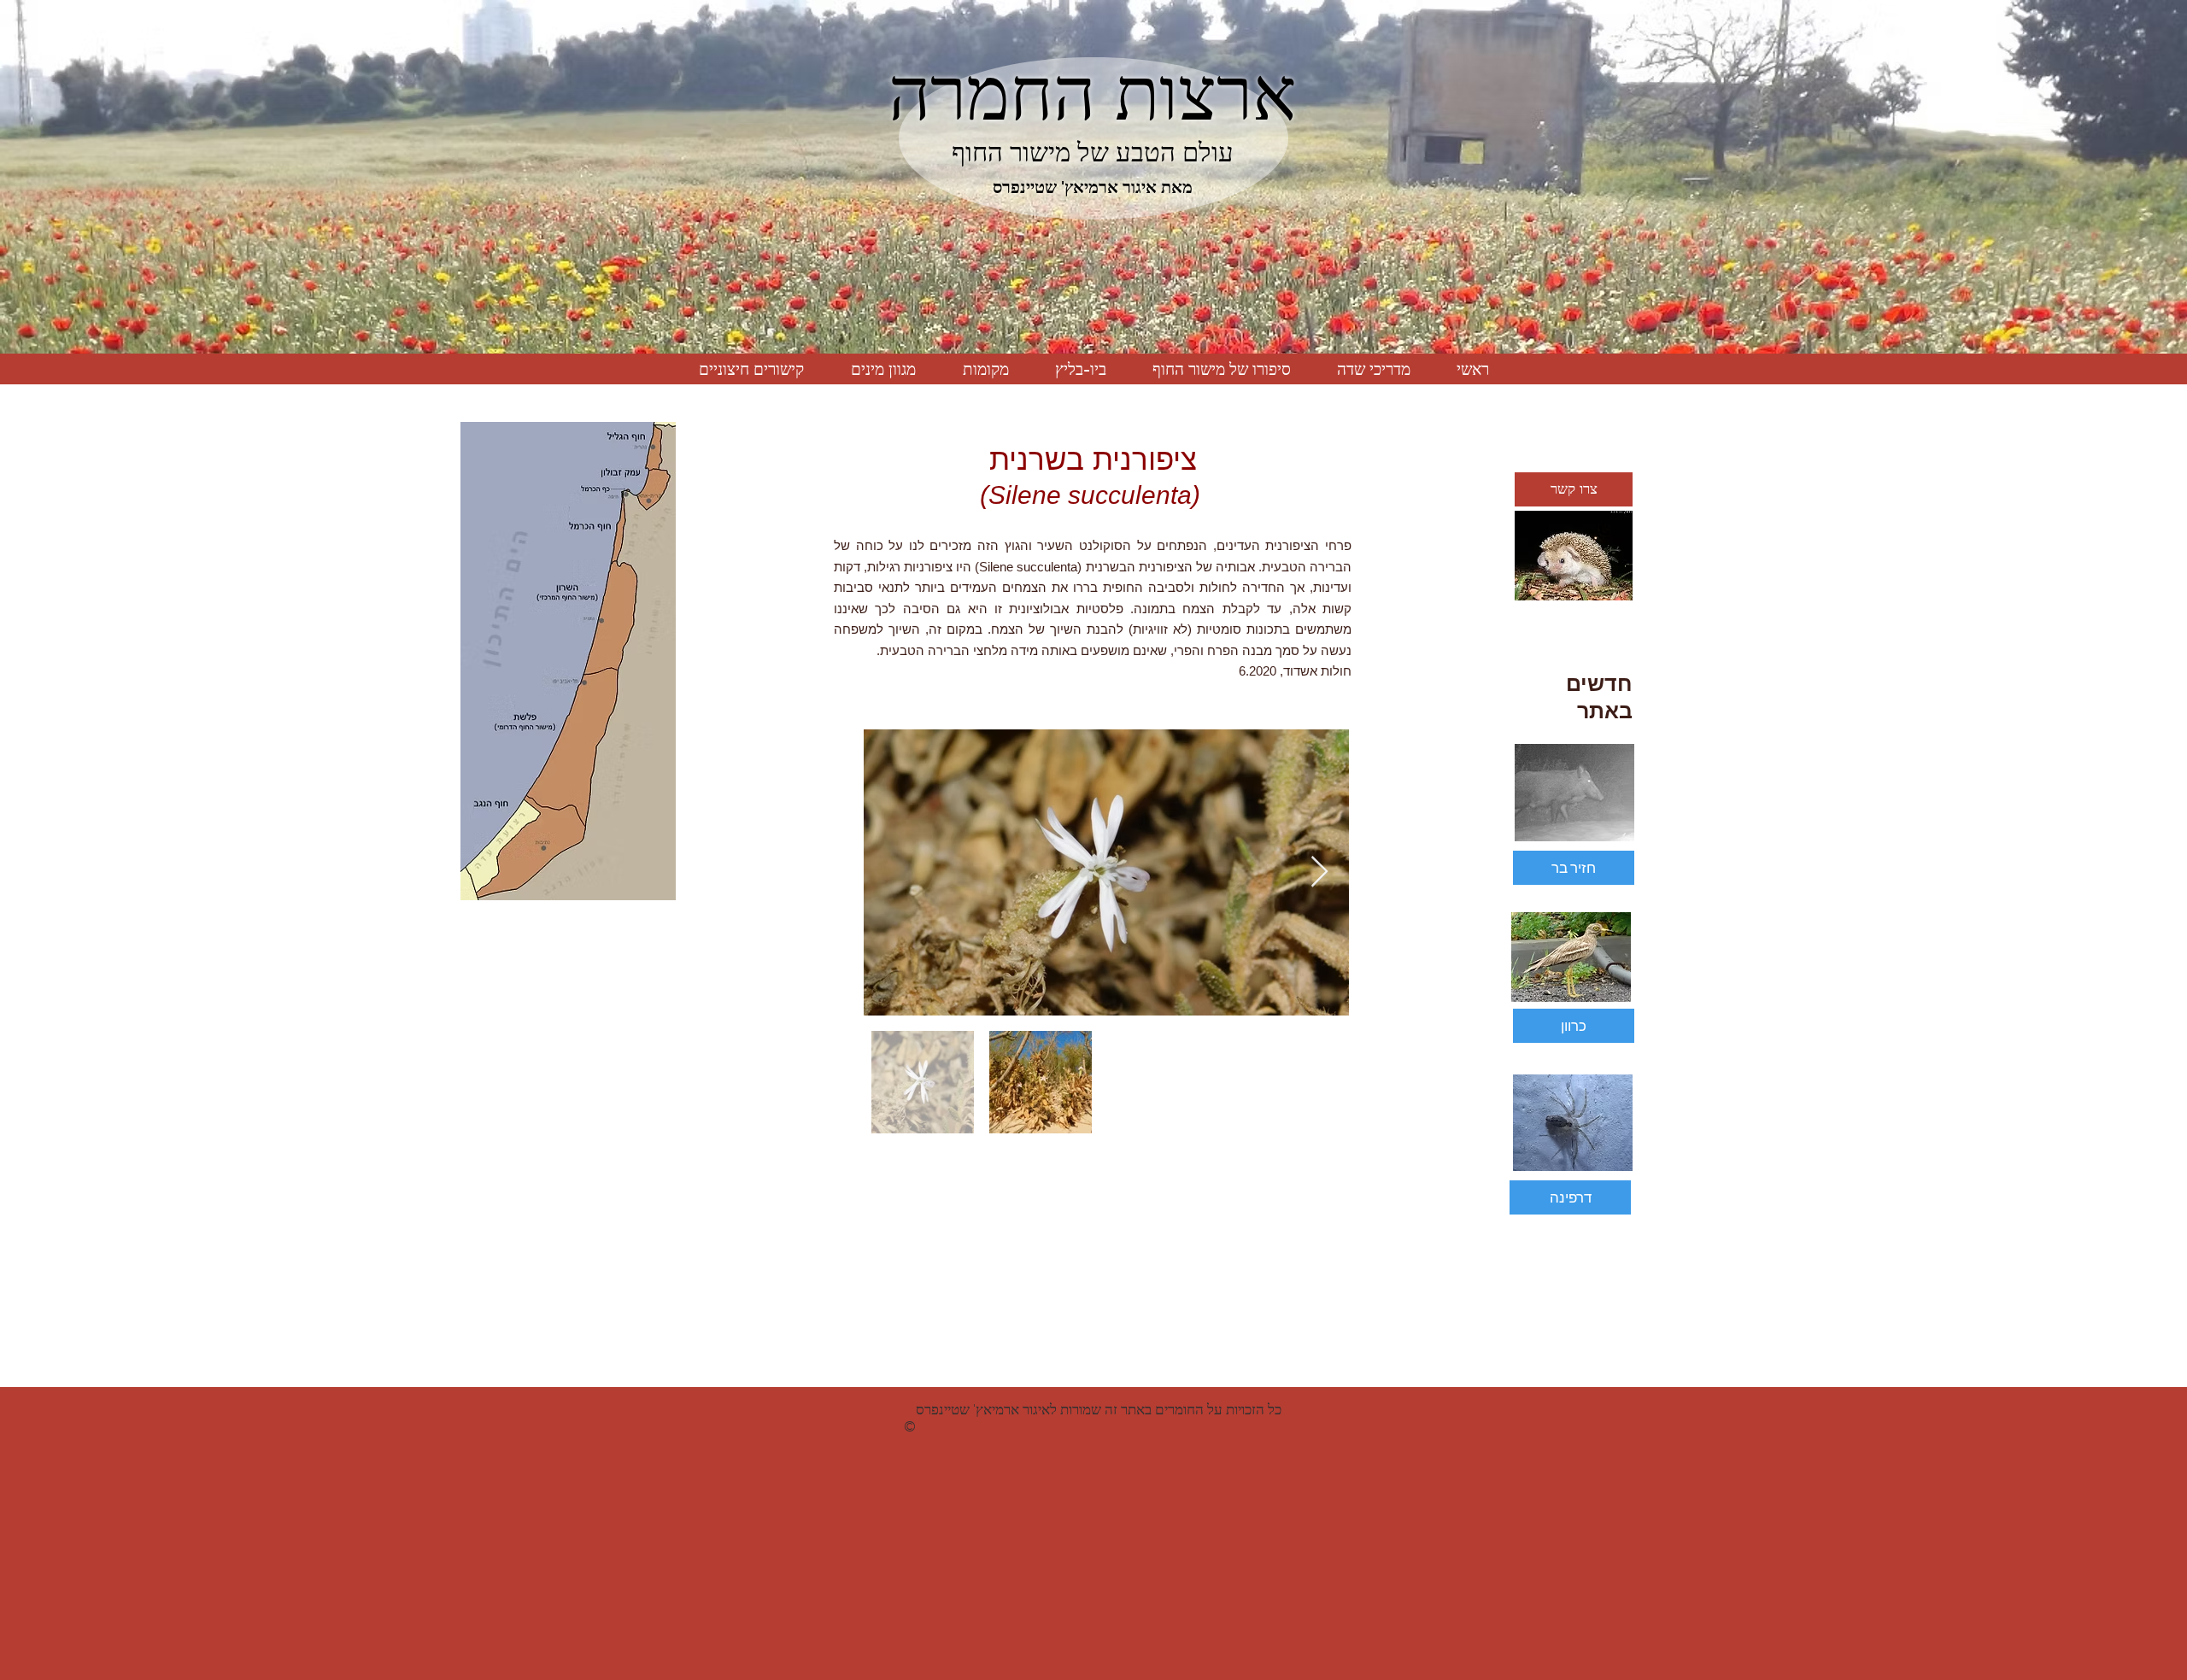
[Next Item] (1319, 872)
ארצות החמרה (1093, 94)
